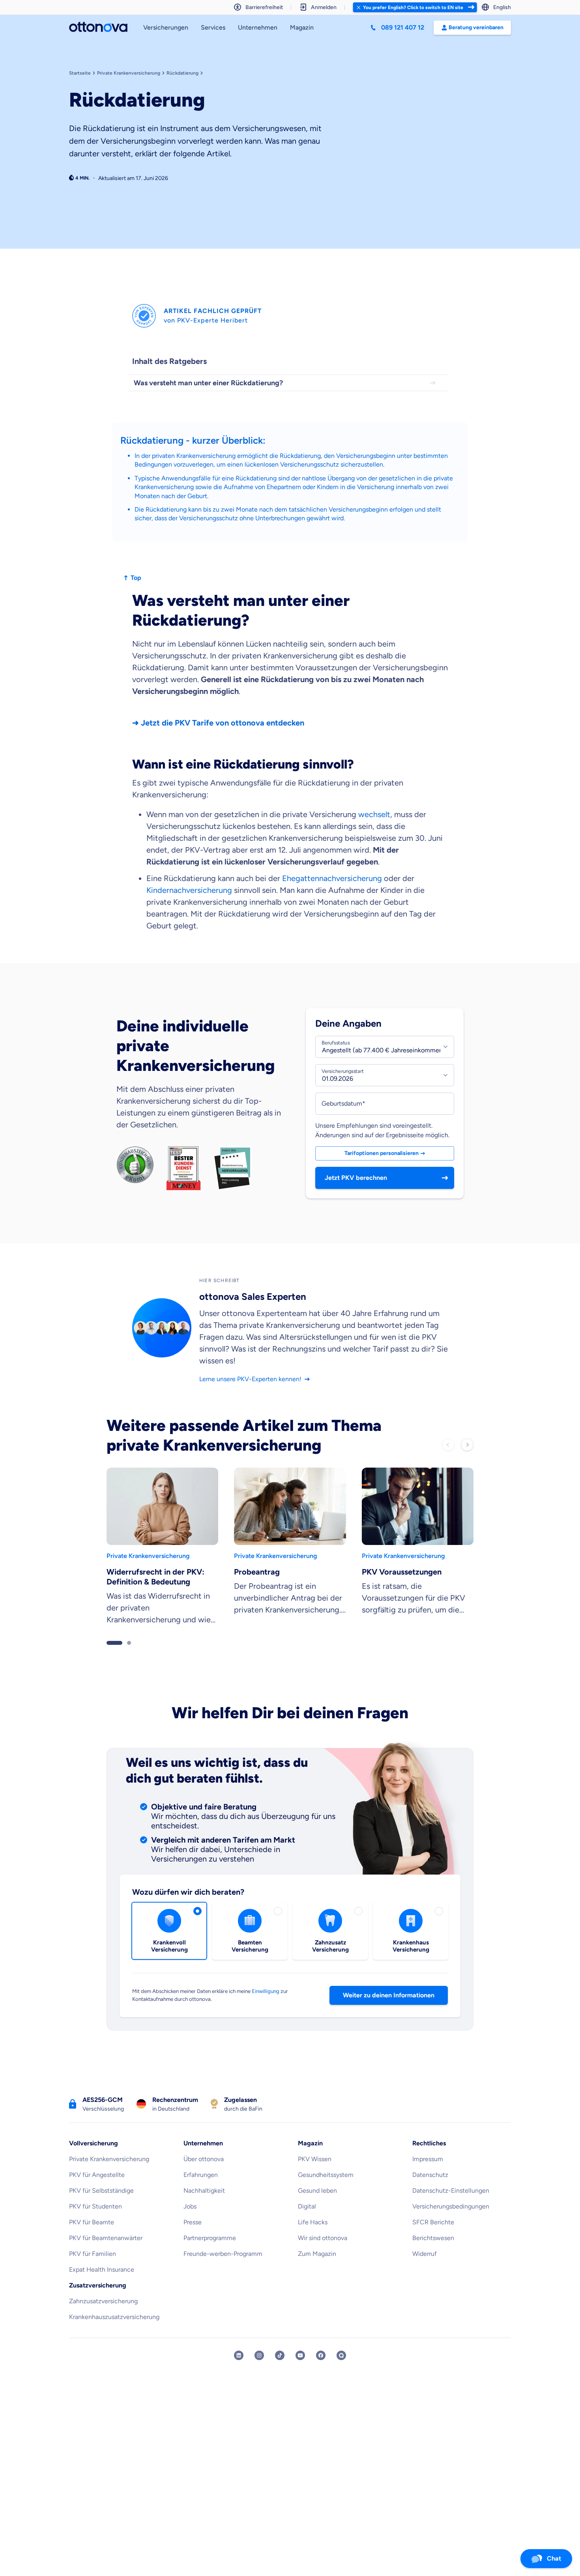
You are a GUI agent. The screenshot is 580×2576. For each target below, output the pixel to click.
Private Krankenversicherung (109, 2173)
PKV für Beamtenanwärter (106, 2252)
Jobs (190, 2221)
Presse (193, 2236)
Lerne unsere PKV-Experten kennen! (250, 1393)
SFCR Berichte (433, 2236)
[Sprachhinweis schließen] (358, 7)
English (502, 7)
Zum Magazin (317, 2268)
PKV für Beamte (92, 2236)
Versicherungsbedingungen (451, 2221)
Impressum (428, 2173)
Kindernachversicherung (190, 890)
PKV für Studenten (95, 2221)
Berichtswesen (433, 2252)
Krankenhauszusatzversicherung (114, 2331)
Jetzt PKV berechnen (356, 1185)
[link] (162, 1564)
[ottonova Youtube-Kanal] (300, 2370)
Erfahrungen (201, 2189)
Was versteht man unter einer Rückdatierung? (208, 383)
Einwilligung (266, 2005)
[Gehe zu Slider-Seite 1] (114, 1657)
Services (213, 27)
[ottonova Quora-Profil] (341, 2370)
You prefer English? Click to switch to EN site (413, 7)
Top (136, 578)
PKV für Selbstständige (101, 2205)
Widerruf (425, 2268)
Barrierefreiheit (264, 7)
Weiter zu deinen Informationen (389, 2009)
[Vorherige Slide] (448, 1459)
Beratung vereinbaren (476, 27)
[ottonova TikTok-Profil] (280, 2370)
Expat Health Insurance (102, 2284)
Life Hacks (313, 2236)
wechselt (374, 814)
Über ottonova (204, 2173)
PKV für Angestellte (97, 2189)
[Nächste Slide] (467, 1459)
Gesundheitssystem (326, 2189)
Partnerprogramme (210, 2252)
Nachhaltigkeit (204, 2205)
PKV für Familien (93, 2268)
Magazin (302, 27)
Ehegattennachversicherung (332, 878)
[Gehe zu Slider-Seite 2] (129, 1657)
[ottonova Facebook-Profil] (321, 2370)
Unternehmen (258, 27)
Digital (307, 2221)
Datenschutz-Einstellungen (451, 2205)
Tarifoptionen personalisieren (382, 1160)
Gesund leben (317, 2205)
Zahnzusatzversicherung (103, 2315)
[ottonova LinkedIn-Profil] (239, 2370)
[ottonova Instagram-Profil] (259, 2370)
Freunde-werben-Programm (223, 2268)
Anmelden (324, 7)
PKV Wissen (315, 2173)
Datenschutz (430, 2189)
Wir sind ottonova (323, 2252)
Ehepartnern (284, 487)
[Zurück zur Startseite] (98, 28)
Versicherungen (166, 27)
